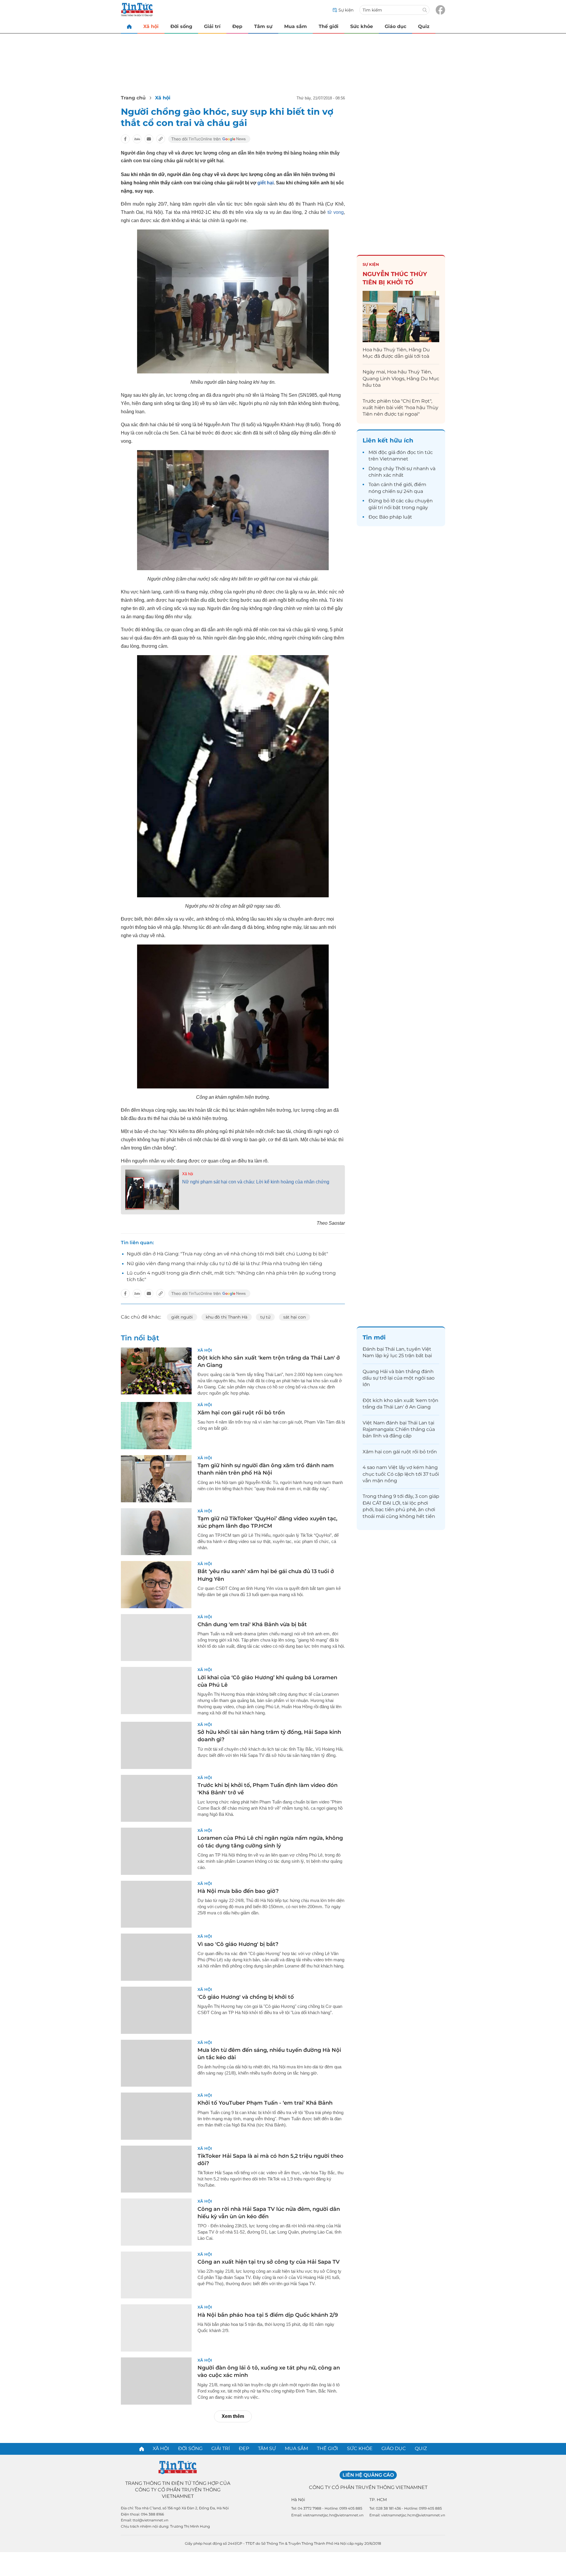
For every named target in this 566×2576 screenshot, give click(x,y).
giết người (182, 1317)
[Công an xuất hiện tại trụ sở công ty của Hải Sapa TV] (156, 2275)
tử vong (336, 212)
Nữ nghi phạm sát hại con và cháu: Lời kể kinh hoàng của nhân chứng (256, 1182)
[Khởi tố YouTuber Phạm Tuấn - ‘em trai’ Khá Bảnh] (156, 2116)
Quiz (424, 26)
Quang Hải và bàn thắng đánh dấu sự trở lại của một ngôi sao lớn (399, 1378)
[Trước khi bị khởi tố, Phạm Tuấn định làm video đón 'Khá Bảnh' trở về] (156, 1798)
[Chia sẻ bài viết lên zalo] (137, 139)
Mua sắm (296, 26)
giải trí (376, 508)
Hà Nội (298, 2500)
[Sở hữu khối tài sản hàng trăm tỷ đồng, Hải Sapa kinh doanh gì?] (156, 1745)
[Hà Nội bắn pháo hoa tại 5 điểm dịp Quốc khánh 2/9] (156, 2328)
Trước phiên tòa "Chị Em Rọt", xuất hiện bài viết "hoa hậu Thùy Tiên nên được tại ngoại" (400, 408)
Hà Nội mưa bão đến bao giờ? (238, 1891)
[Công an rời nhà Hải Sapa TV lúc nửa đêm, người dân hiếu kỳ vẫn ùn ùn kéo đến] (156, 2222)
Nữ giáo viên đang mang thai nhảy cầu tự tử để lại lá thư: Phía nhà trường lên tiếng (224, 1264)
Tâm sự (263, 26)
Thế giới (329, 26)
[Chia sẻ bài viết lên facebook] (125, 139)
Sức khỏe (362, 26)
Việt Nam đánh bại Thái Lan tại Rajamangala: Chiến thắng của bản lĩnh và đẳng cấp (399, 1429)
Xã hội (151, 26)
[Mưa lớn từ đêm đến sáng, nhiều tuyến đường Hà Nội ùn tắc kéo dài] (156, 2063)
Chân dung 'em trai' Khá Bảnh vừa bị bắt (252, 1624)
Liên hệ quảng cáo (368, 2475)
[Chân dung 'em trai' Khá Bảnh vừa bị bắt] (156, 1638)
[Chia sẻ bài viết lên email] (149, 139)
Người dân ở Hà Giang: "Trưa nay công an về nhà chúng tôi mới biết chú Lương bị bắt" (227, 1254)
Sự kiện (371, 264)
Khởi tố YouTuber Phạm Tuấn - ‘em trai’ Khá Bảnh (265, 2103)
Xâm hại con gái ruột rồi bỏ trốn (241, 1413)
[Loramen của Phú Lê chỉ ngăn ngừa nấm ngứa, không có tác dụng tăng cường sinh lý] (156, 1851)
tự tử (265, 1317)
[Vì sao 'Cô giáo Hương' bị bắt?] (156, 1957)
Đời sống (181, 26)
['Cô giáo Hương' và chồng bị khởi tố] (156, 2010)
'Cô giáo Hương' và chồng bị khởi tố (246, 1997)
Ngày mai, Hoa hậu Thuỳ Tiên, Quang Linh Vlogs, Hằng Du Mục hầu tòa (401, 378)
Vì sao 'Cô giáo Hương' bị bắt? (238, 1944)
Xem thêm (233, 2416)
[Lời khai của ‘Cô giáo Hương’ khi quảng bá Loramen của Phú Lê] (156, 1690)
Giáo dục (395, 26)
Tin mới (374, 1337)
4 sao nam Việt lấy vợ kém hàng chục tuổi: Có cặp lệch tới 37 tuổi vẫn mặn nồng (401, 1474)
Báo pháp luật (396, 517)
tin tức (425, 452)
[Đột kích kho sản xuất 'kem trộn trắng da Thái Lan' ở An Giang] (156, 1371)
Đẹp (237, 26)
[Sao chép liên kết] (161, 139)
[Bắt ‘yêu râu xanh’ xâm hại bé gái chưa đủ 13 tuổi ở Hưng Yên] (156, 1585)
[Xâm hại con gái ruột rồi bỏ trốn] (156, 1426)
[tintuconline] (129, 26)
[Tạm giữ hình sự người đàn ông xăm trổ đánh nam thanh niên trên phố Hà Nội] (156, 1479)
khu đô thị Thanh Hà (227, 1317)
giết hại (265, 183)
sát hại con (294, 1317)
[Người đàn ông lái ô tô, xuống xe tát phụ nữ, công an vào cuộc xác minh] (156, 2381)
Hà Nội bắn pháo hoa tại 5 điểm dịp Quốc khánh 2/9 (268, 2315)
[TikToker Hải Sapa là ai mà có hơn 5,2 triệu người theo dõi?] (156, 2169)
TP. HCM (378, 2500)
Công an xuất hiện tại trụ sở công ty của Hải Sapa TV (269, 2262)
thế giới (403, 484)
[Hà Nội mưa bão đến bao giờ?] (156, 1904)
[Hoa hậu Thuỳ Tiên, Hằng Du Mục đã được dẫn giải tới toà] (401, 316)
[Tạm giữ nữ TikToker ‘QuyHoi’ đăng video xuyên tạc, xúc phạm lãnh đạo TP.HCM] (156, 1532)
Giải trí (212, 26)
